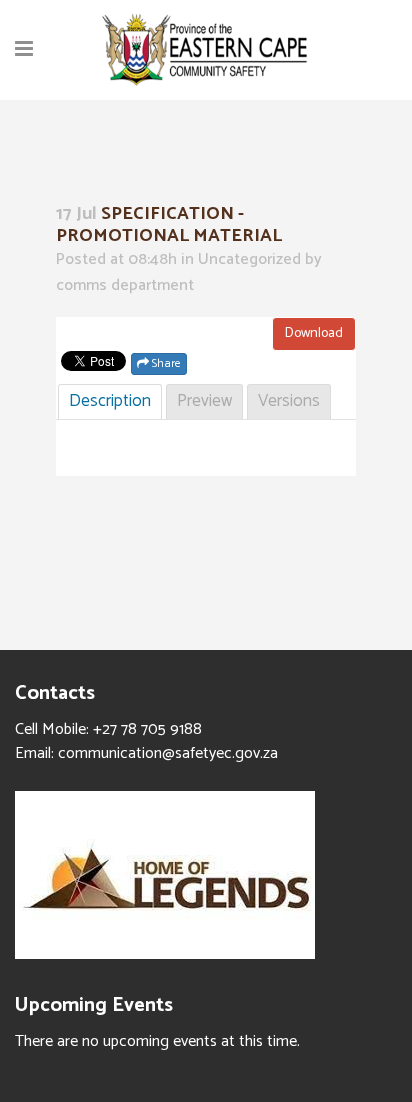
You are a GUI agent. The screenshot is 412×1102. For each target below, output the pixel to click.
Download (314, 333)
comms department (125, 285)
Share (165, 363)
